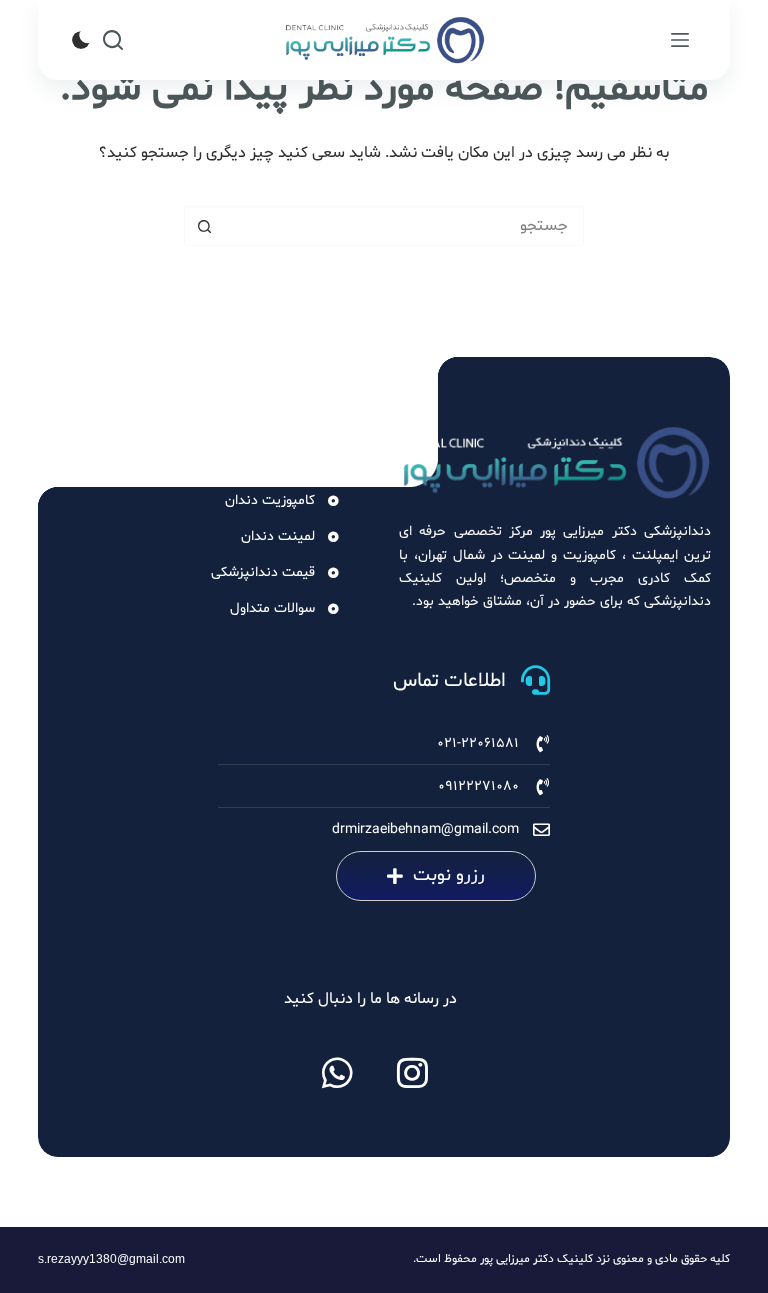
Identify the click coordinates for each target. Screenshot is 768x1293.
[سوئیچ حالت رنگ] (81, 40)
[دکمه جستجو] (204, 226)
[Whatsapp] (338, 1072)
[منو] (680, 40)
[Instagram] (413, 1072)
